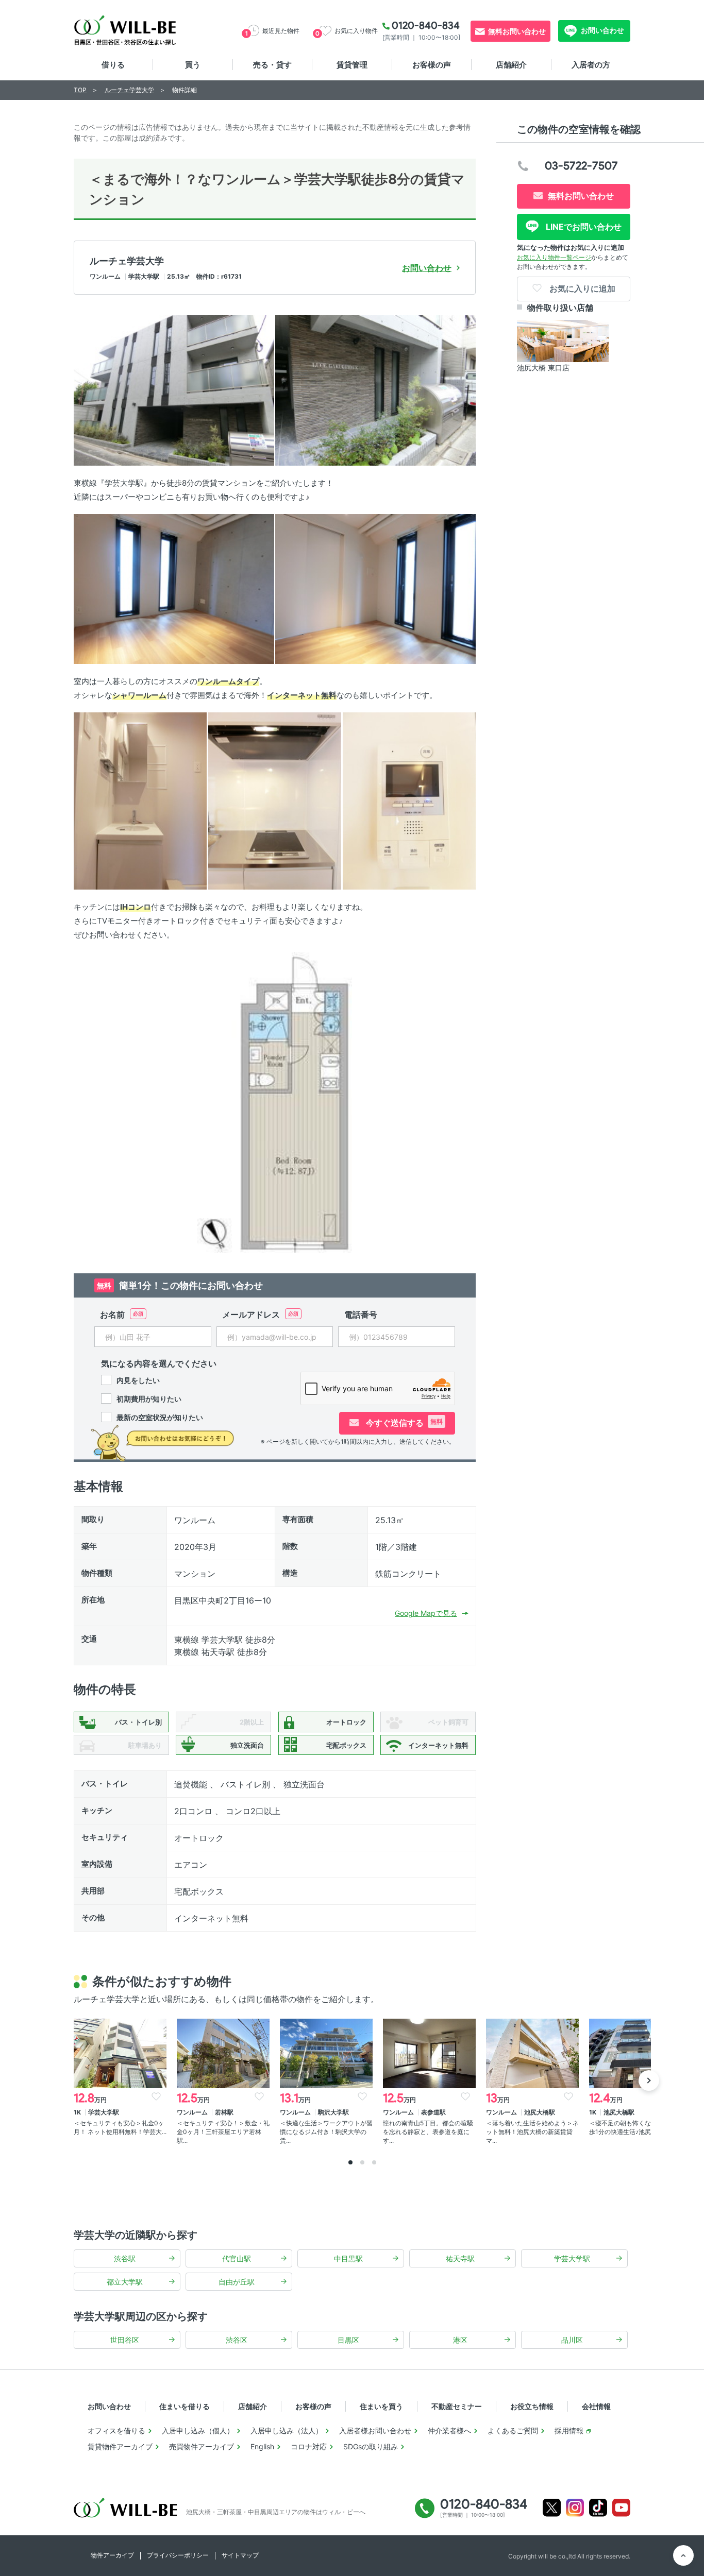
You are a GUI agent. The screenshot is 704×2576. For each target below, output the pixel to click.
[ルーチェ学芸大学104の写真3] (174, 588)
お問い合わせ (602, 30)
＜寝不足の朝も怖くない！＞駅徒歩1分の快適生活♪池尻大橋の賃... (635, 2127)
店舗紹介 (511, 65)
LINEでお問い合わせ (583, 227)
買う (193, 65)
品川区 (572, 2340)
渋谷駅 (125, 2258)
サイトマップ (240, 2555)
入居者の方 (591, 65)
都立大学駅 (125, 2282)
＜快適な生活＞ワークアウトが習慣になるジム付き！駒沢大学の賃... (326, 2132)
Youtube (621, 2508)
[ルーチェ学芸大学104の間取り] (275, 1102)
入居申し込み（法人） (287, 2430)
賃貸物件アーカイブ (120, 2446)
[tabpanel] (120, 2078)
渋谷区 (237, 2340)
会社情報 (596, 2406)
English (262, 2446)
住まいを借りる (185, 2406)
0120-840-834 (426, 25)
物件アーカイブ (112, 2555)
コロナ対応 (309, 2446)
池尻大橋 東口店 (543, 368)
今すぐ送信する (403, 1423)
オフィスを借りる (116, 2430)
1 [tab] (350, 2162)
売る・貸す (272, 65)
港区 (460, 2340)
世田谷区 (125, 2340)
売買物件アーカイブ (202, 2446)
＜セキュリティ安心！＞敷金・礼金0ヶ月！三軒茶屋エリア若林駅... (223, 2132)
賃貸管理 (352, 65)
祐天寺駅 (460, 2258)
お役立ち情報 (532, 2406)
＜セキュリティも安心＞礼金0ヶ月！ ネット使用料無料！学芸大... (120, 2127)
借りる (113, 65)
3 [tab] (374, 2162)
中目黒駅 (348, 2258)
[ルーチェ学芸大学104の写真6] (275, 800)
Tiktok (598, 2508)
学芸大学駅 (572, 2258)
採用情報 (569, 2430)
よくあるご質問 (513, 2430)
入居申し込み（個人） (198, 2430)
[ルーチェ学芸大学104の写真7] (409, 800)
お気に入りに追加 (581, 288)
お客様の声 (432, 65)
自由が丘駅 (237, 2282)
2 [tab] (362, 2162)
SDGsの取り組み (371, 2446)
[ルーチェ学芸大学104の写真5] (140, 800)
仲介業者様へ (449, 2430)
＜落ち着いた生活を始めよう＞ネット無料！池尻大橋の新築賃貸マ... (532, 2132)
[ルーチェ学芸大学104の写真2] (375, 390)
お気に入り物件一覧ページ (554, 257)
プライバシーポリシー (178, 2555)
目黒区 (348, 2340)
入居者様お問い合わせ (375, 2430)
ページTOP (683, 2555)
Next (649, 2080)
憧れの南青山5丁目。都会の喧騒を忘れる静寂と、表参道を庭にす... (428, 2132)
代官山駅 (237, 2258)
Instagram (575, 2508)
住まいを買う (381, 2406)
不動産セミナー (457, 2406)
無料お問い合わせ (517, 31)
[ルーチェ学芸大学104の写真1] (174, 390)
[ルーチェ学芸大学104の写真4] (375, 588)
